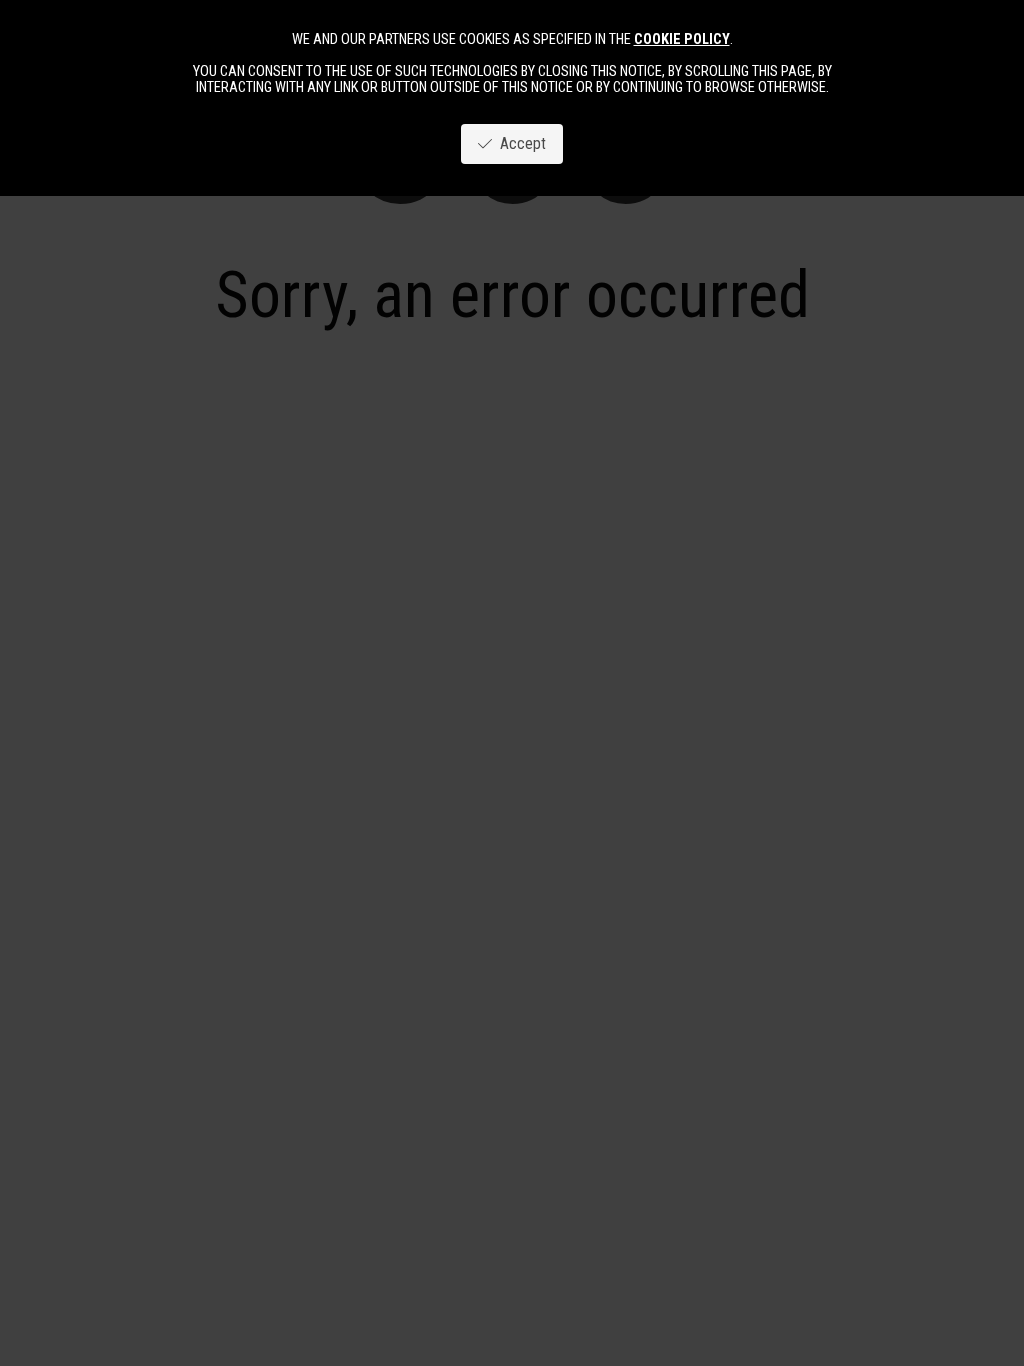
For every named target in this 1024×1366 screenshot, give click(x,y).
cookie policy (682, 39)
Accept (519, 143)
